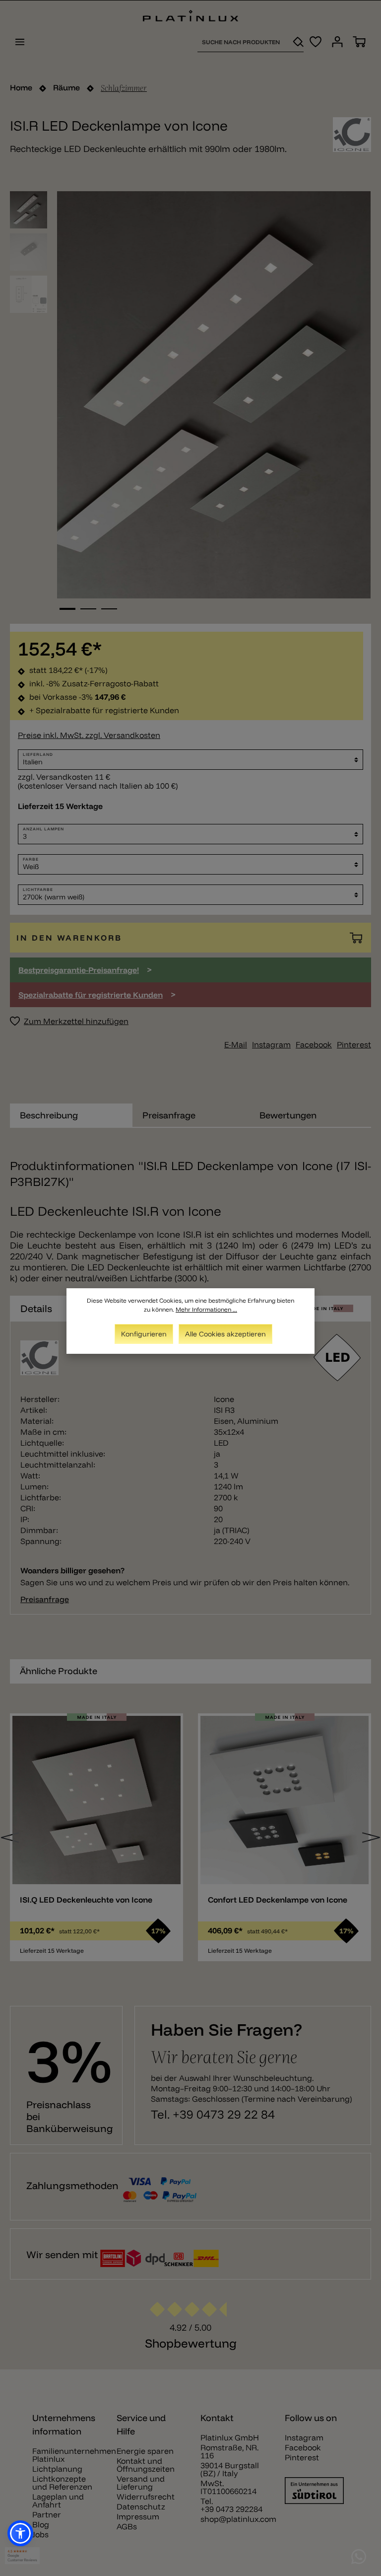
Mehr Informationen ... (206, 1309)
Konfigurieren (144, 1334)
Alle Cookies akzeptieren (225, 1334)
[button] (20, 2533)
